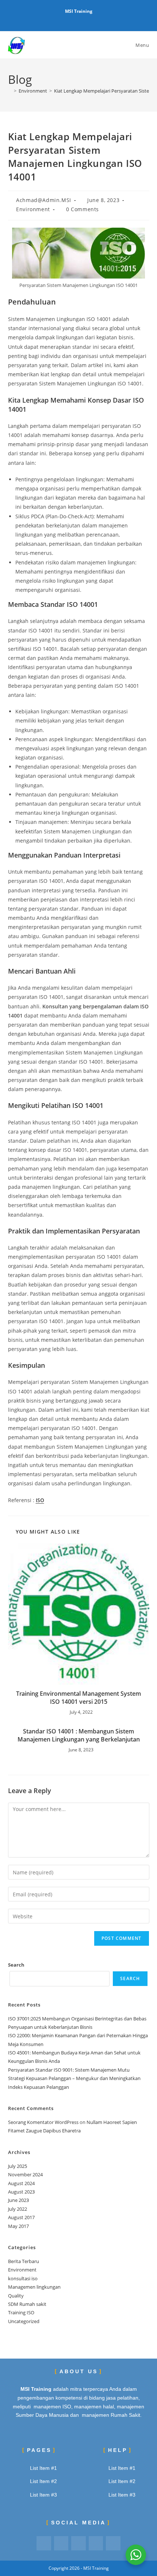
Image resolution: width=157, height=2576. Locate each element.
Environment (33, 209)
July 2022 (18, 2209)
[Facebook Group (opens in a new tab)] (71, 19)
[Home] (10, 91)
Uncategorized (24, 2321)
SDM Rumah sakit (27, 2304)
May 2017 (18, 2226)
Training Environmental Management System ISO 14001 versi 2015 (78, 1698)
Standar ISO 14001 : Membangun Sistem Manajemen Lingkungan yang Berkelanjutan (79, 1735)
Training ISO (21, 2312)
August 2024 (21, 2183)
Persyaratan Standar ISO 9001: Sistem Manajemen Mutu (69, 2070)
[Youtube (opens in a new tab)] (87, 19)
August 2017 (21, 2217)
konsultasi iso (23, 2278)
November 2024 (25, 2174)
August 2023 (21, 2192)
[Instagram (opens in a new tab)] (80, 19)
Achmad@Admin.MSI (44, 200)
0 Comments (83, 209)
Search (16, 1965)
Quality (16, 2296)
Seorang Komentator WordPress (43, 2122)
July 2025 (18, 2166)
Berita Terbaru (24, 2261)
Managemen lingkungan (34, 2287)
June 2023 (18, 2200)
